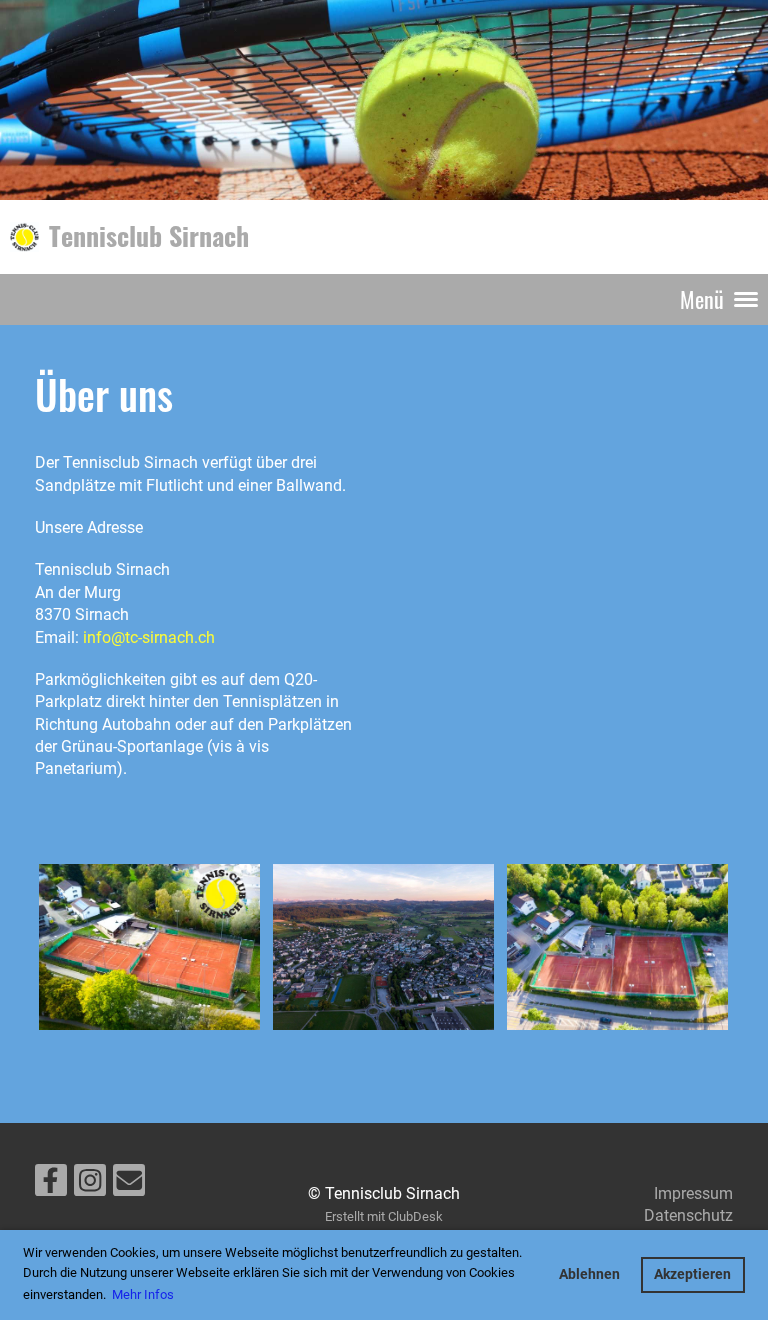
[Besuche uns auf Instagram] (90, 1185)
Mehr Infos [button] (143, 1294)
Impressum (693, 1193)
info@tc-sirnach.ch (149, 637)
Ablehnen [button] (589, 1274)
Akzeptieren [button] (692, 1274)
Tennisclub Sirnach (149, 236)
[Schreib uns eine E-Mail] (129, 1185)
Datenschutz (688, 1215)
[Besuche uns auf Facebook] (51, 1185)
